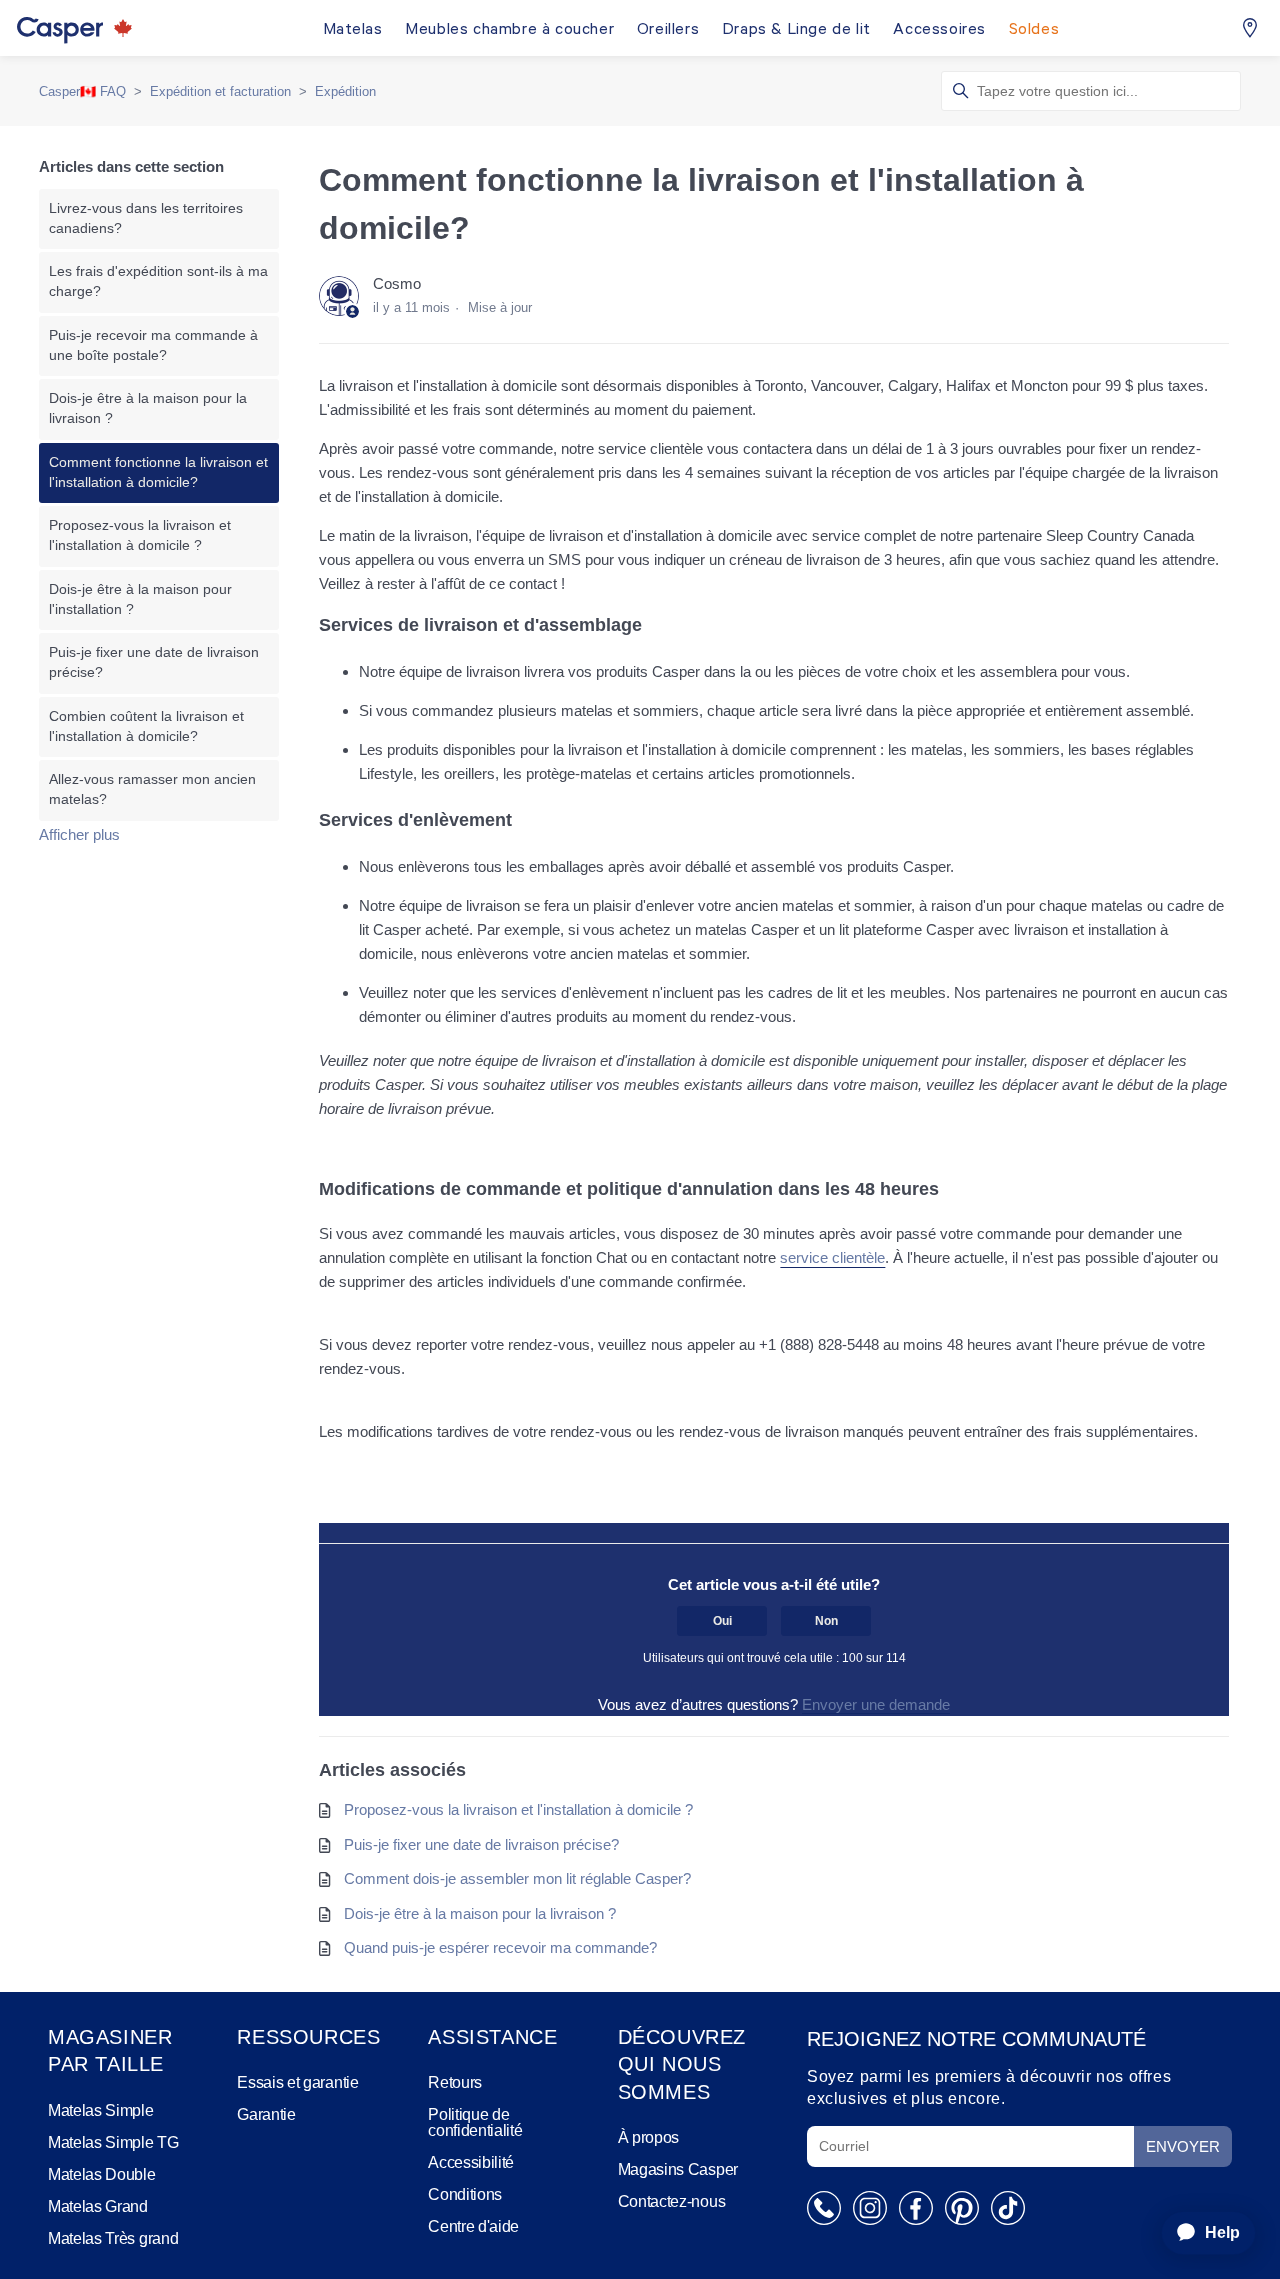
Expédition (345, 91)
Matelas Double (102, 2175)
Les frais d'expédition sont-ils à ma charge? (158, 281)
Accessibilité (471, 2163)
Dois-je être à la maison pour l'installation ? (140, 599)
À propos (648, 2138)
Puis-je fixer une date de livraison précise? (154, 662)
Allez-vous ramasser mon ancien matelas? (152, 789)
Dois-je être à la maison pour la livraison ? (148, 408)
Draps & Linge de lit (796, 31)
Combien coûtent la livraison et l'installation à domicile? (146, 726)
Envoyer (1183, 2146)
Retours (455, 2083)
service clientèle (832, 1257)
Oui (722, 1621)
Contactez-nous (672, 2202)
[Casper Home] (80, 28)
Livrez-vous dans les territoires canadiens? (146, 218)
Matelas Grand (98, 2207)
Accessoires (939, 31)
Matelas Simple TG (113, 2143)
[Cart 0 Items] (1250, 28)
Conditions (465, 2195)
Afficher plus (79, 834)
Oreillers (668, 31)
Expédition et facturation (220, 91)
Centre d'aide (473, 2227)
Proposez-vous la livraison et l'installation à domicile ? (140, 535)
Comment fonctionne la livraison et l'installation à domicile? (158, 472)
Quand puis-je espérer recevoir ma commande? (500, 1947)
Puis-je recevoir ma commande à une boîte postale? (153, 345)
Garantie (266, 2115)
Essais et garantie (297, 2083)
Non (826, 1621)
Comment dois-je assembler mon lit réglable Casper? (517, 1878)
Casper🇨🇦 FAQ (82, 91)
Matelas (353, 31)
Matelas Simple (101, 2111)
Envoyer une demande (876, 1704)
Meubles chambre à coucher (509, 31)
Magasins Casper (678, 2170)
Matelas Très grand (113, 2239)
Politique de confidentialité (475, 2123)
